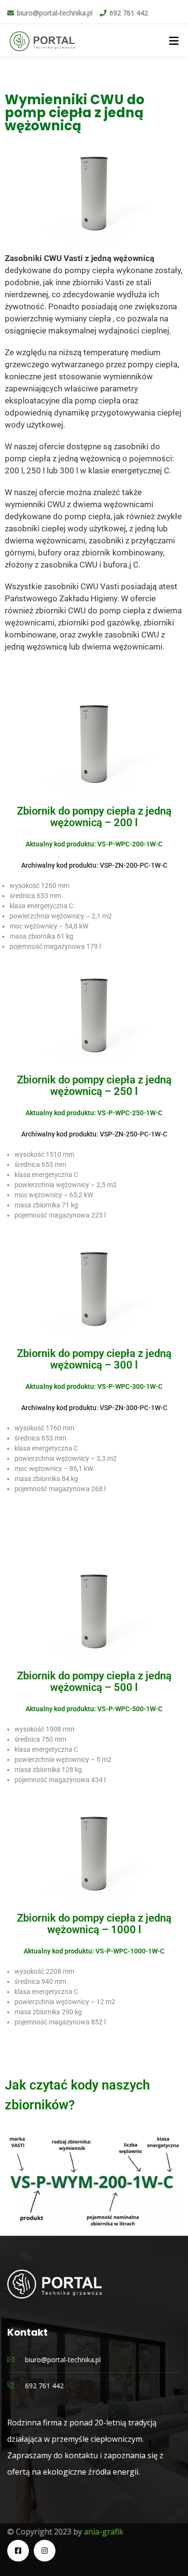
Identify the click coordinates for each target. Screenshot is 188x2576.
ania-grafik (104, 2532)
